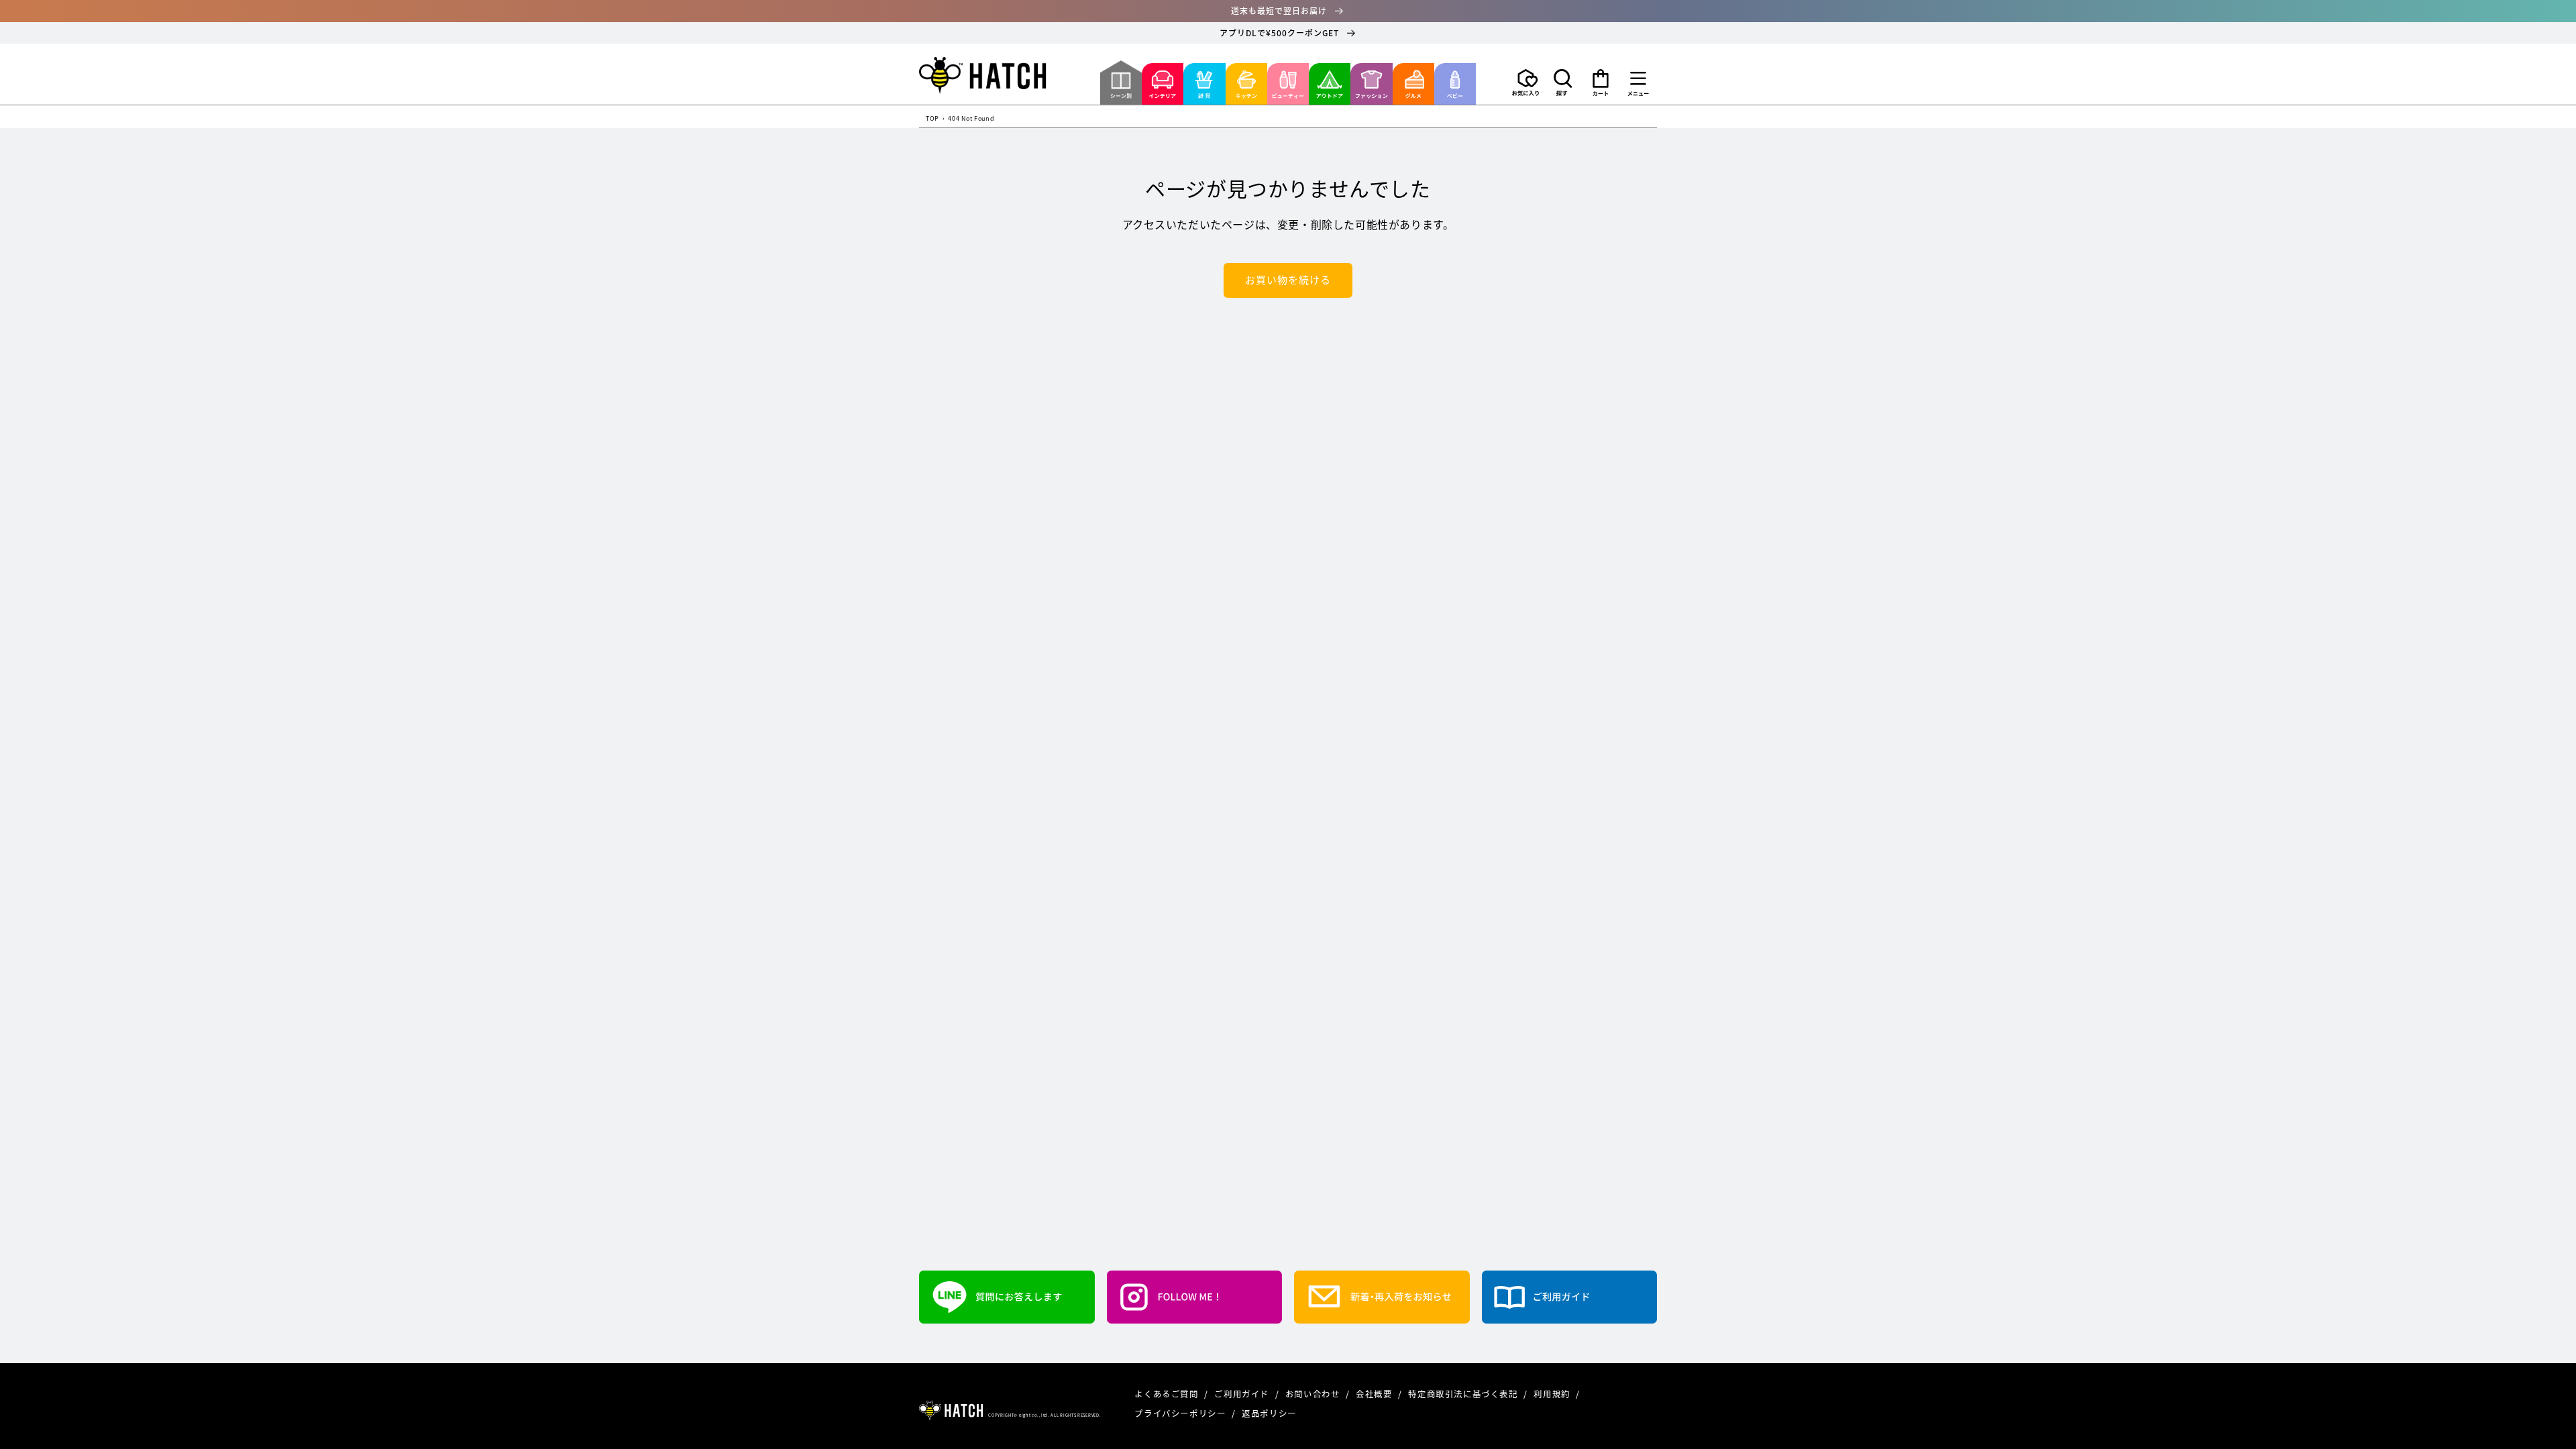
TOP (932, 119)
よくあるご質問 (1168, 1394)
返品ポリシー (1269, 1413)
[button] (1563, 83)
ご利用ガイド (1243, 1394)
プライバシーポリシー (1181, 1413)
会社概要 (1375, 1394)
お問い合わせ (1314, 1394)
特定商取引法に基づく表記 (1464, 1394)
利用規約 (1553, 1394)
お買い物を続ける (1288, 280)
